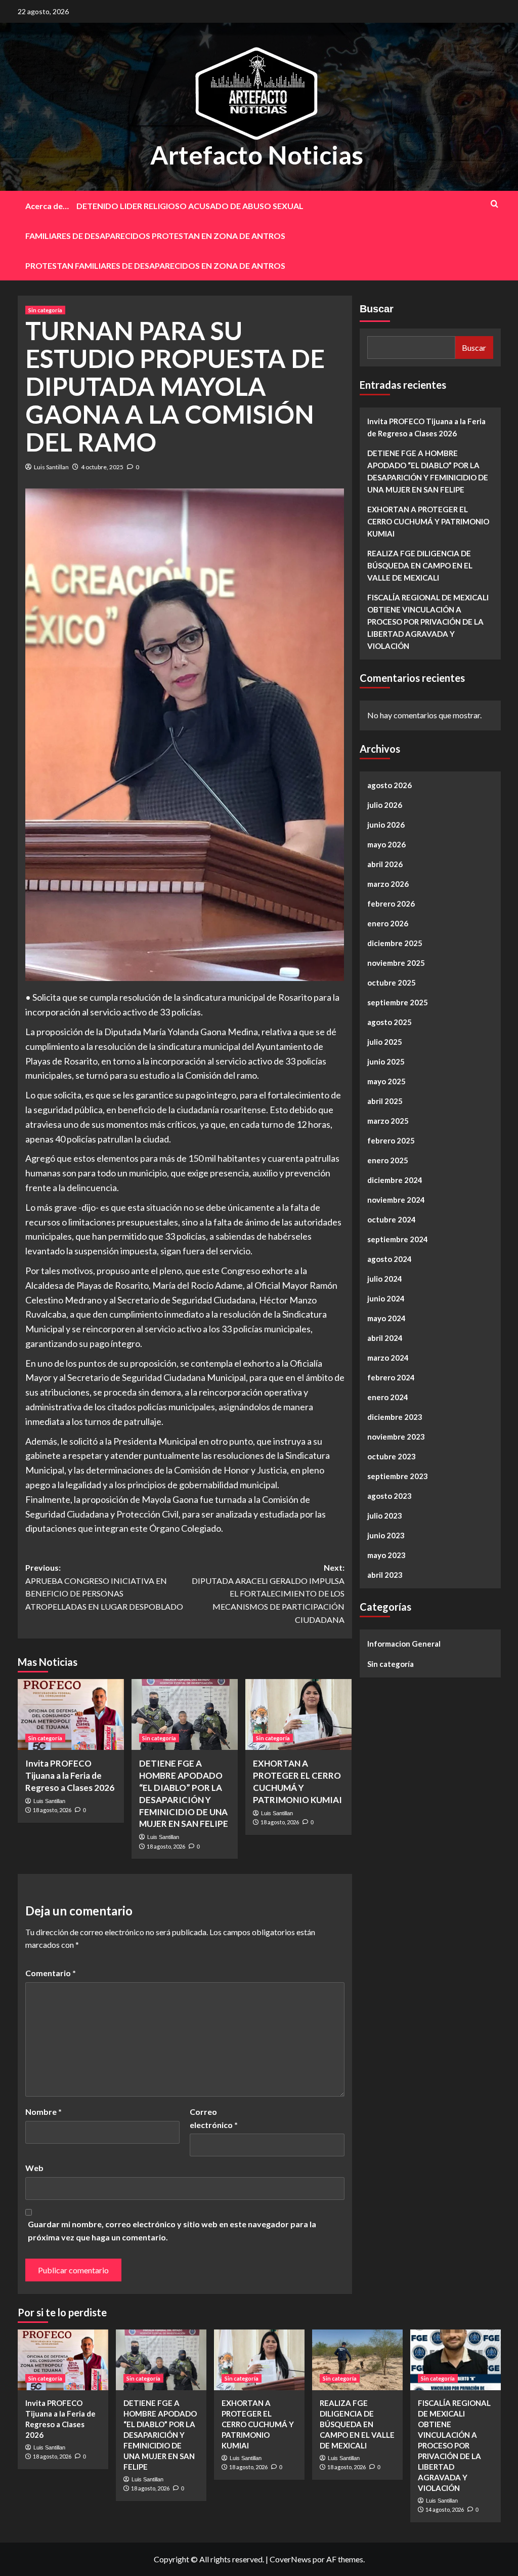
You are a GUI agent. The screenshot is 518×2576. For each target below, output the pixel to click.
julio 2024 (385, 1279)
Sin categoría (45, 310)
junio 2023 (386, 1535)
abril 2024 (385, 1338)
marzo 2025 (388, 1121)
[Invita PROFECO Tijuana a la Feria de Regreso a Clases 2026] (71, 1714)
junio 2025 (386, 1061)
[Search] (494, 204)
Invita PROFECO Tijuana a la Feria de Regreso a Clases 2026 (70, 1775)
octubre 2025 (392, 983)
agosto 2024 (390, 1259)
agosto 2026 (390, 785)
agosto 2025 (390, 1022)
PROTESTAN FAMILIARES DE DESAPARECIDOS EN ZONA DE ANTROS (155, 265)
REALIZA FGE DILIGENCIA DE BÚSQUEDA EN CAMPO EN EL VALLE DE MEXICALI (420, 565)
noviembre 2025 (396, 963)
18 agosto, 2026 (52, 1810)
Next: (268, 1593)
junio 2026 (386, 825)
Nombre (44, 2112)
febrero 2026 (391, 904)
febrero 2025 (391, 1140)
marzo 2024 (388, 1358)
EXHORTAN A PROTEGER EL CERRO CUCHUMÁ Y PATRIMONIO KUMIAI (428, 521)
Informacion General (404, 1644)
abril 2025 (385, 1101)
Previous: (104, 1587)
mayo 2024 (386, 1318)
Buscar (377, 309)
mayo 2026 (386, 844)
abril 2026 (385, 864)
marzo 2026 (388, 884)
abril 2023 (385, 1575)
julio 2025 (385, 1042)
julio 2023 (385, 1516)
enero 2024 (388, 1397)
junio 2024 (386, 1298)
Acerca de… (47, 206)
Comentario (51, 1973)
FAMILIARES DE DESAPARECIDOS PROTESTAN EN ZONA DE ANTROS (155, 236)
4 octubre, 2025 (102, 467)
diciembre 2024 (395, 1180)
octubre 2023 (392, 1456)
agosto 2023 (390, 1496)
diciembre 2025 (395, 943)
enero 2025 (388, 1160)
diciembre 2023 (395, 1417)
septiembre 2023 (398, 1476)
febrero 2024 (391, 1377)
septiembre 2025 (398, 1002)
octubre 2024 (392, 1219)
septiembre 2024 (398, 1239)
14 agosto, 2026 (445, 2509)
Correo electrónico (214, 2118)
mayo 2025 (386, 1081)
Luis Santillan (51, 467)
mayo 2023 (386, 1555)
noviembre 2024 (396, 1200)
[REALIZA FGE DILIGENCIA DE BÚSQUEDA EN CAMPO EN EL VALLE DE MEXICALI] (357, 2360)
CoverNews (290, 2559)
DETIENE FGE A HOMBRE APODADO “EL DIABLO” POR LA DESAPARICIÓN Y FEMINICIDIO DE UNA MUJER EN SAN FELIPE (428, 471)
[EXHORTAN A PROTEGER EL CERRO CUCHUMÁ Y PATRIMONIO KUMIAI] (298, 1714)
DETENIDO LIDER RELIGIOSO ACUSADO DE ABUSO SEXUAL (190, 206)
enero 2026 (388, 923)
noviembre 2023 (396, 1437)
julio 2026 (385, 805)
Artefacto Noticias (257, 155)
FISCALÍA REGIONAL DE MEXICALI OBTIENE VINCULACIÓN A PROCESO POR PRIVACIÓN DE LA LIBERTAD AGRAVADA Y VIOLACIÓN (428, 622)
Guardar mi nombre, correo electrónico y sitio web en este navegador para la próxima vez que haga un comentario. (172, 2231)
